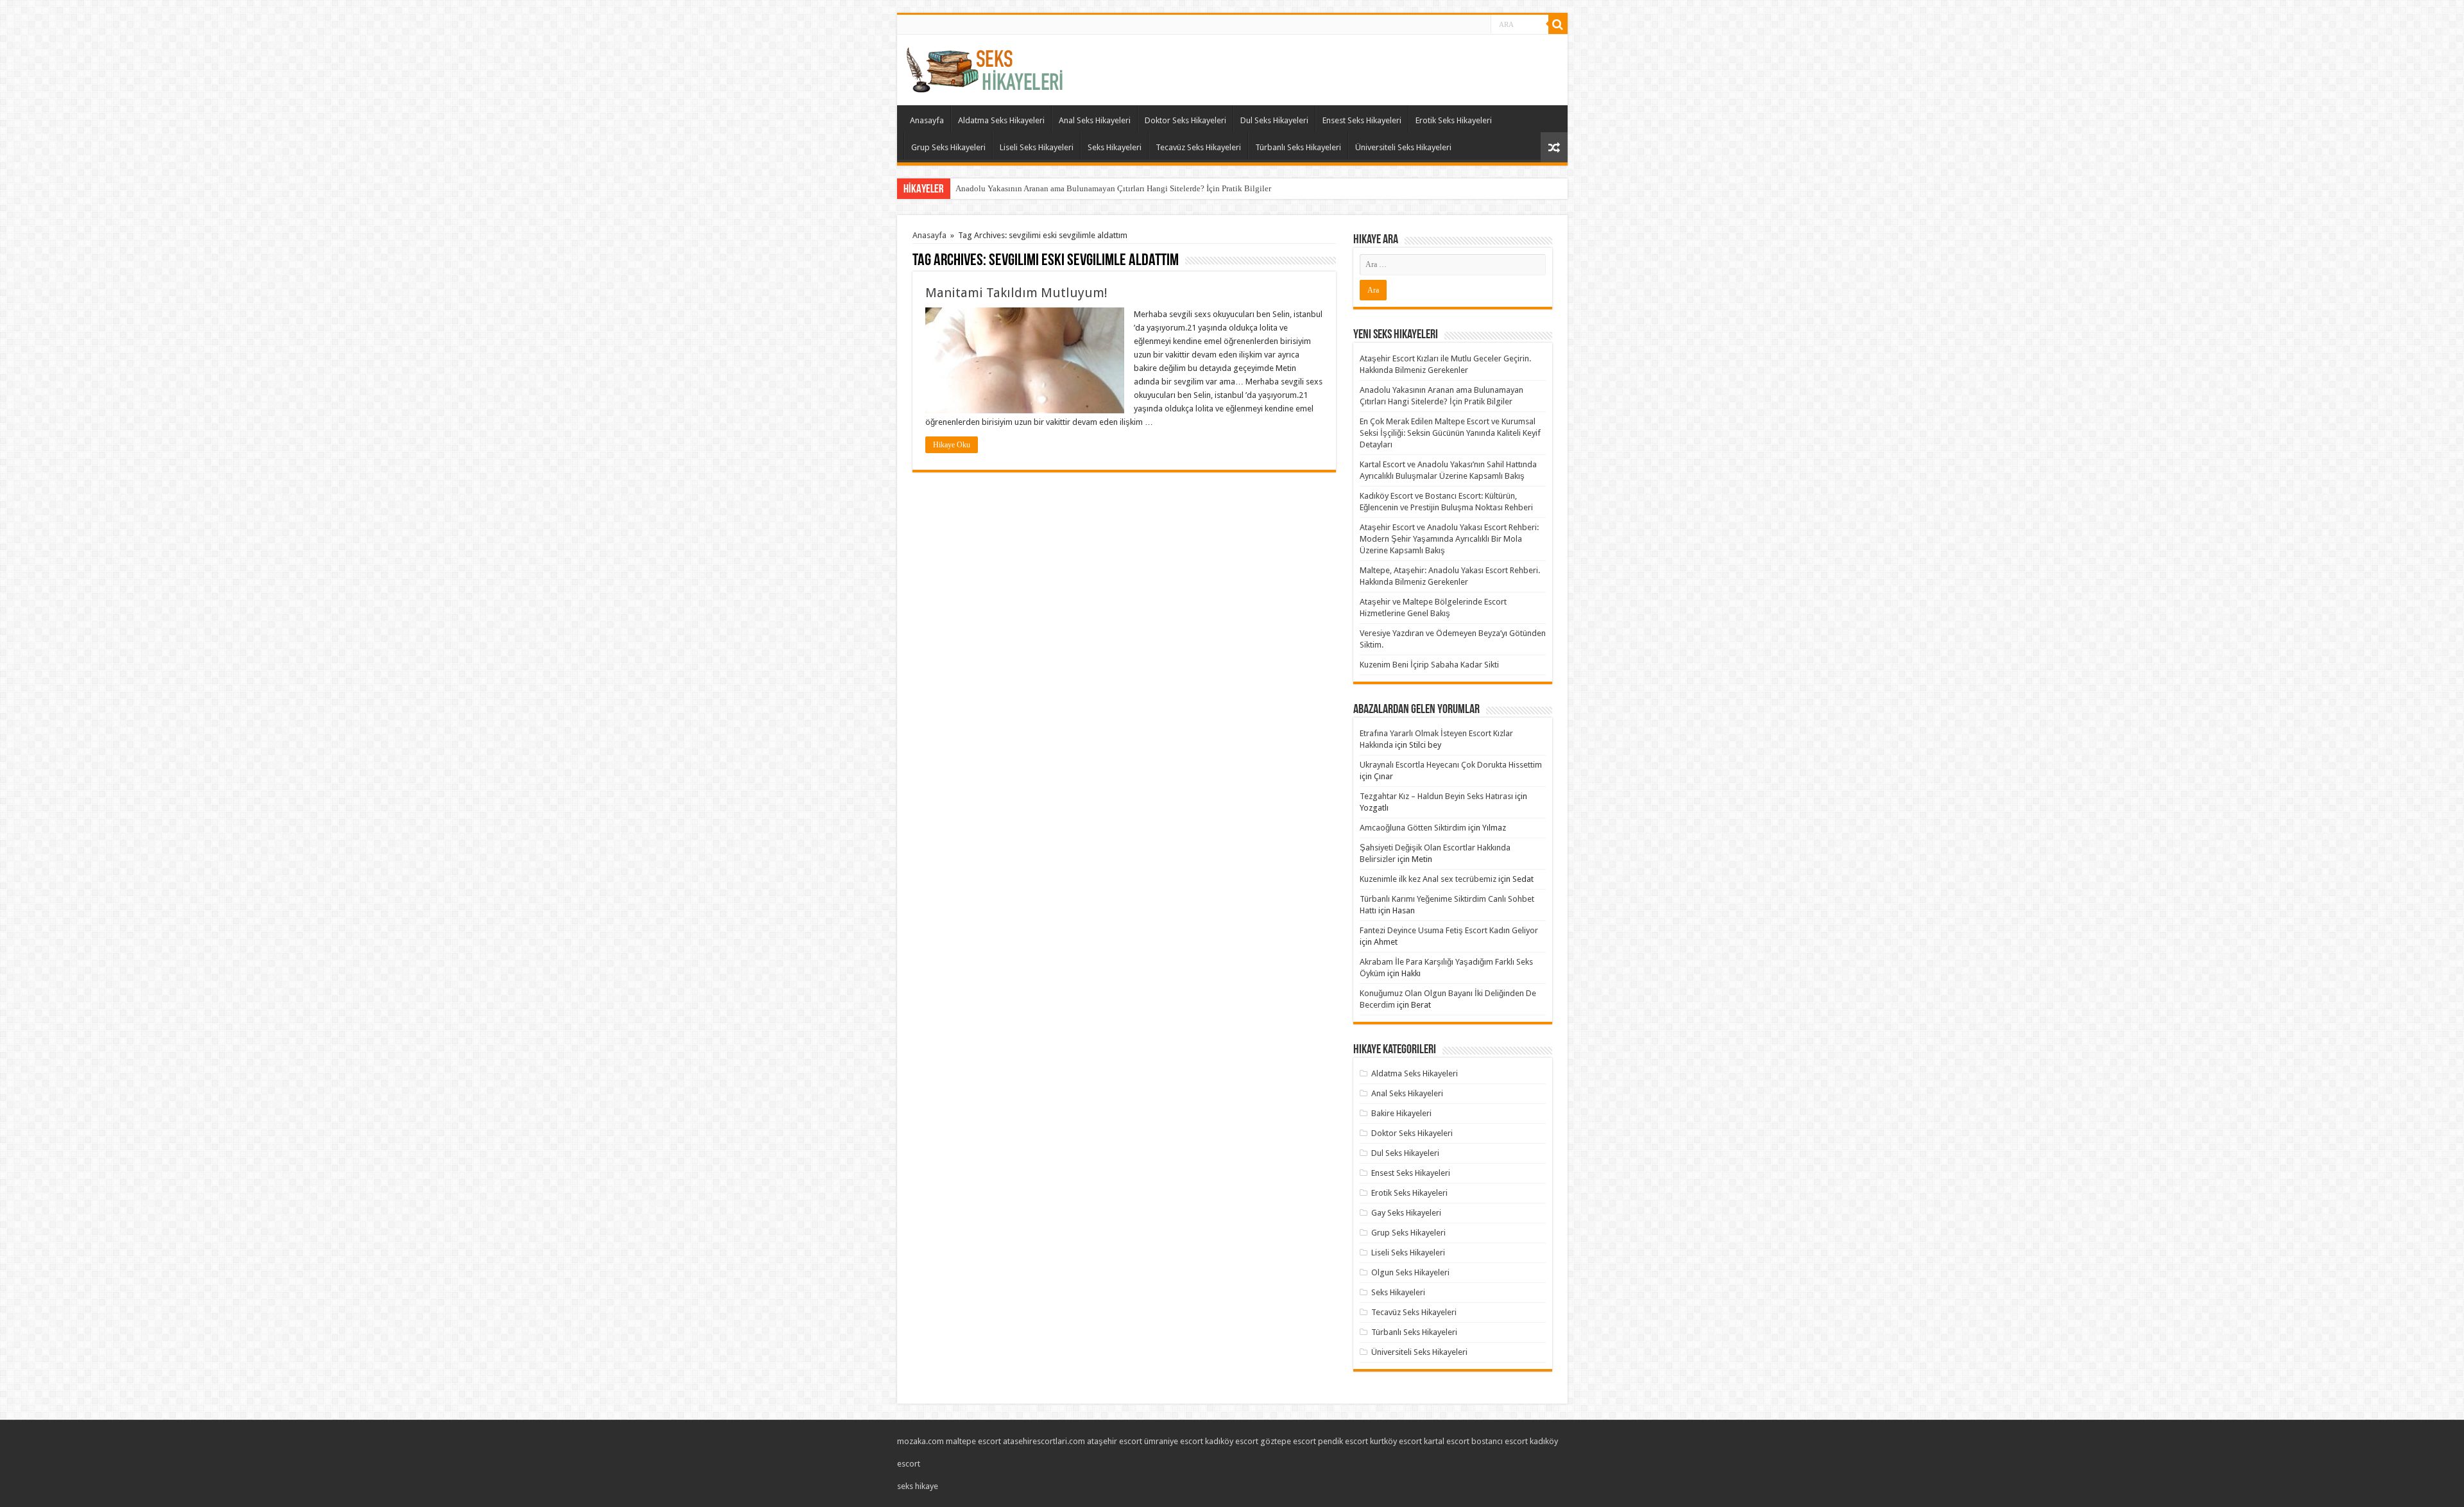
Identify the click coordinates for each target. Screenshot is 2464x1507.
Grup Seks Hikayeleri (948, 147)
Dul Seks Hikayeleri (1274, 120)
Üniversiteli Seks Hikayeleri (1403, 147)
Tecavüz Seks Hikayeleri (1198, 147)
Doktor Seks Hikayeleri (1185, 120)
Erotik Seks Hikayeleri (1454, 120)
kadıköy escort (1232, 1441)
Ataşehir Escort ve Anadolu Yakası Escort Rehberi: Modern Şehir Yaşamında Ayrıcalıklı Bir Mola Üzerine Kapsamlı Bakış (1449, 539)
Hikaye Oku (952, 445)
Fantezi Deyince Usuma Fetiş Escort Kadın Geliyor (1449, 930)
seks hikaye (918, 1486)
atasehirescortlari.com (1044, 1441)
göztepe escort (1288, 1441)
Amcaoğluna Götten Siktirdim (1413, 828)
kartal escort (1447, 1441)
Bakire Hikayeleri (1401, 1113)
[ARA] (1558, 24)
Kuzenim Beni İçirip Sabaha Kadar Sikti (1429, 665)
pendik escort (1343, 1441)
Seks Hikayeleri (1115, 147)
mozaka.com (920, 1441)
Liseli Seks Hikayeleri (1037, 147)
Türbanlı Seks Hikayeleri (1298, 147)
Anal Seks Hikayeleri (1095, 120)
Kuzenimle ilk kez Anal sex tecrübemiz (1428, 879)
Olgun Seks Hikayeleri (1410, 1272)
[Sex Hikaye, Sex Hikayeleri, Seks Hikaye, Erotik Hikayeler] (985, 67)
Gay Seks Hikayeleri (1406, 1213)
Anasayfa (927, 120)
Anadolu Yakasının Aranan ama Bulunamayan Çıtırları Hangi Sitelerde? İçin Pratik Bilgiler (1113, 188)
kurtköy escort (1396, 1441)
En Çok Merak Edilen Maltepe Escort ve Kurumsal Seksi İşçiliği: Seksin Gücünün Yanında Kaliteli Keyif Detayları (1450, 433)
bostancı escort (1500, 1441)
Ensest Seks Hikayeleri (1362, 120)
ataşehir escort (1115, 1441)
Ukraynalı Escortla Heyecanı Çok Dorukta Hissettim (1451, 765)
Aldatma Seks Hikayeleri (1001, 120)
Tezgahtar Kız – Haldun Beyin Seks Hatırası (1436, 796)
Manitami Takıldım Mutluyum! (1016, 293)
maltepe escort (973, 1441)
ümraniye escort (1174, 1441)
